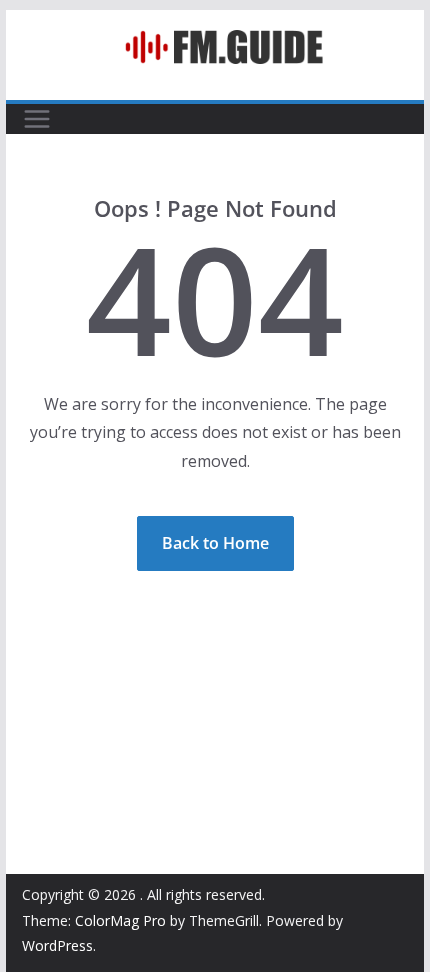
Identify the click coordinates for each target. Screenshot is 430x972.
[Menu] (37, 119)
